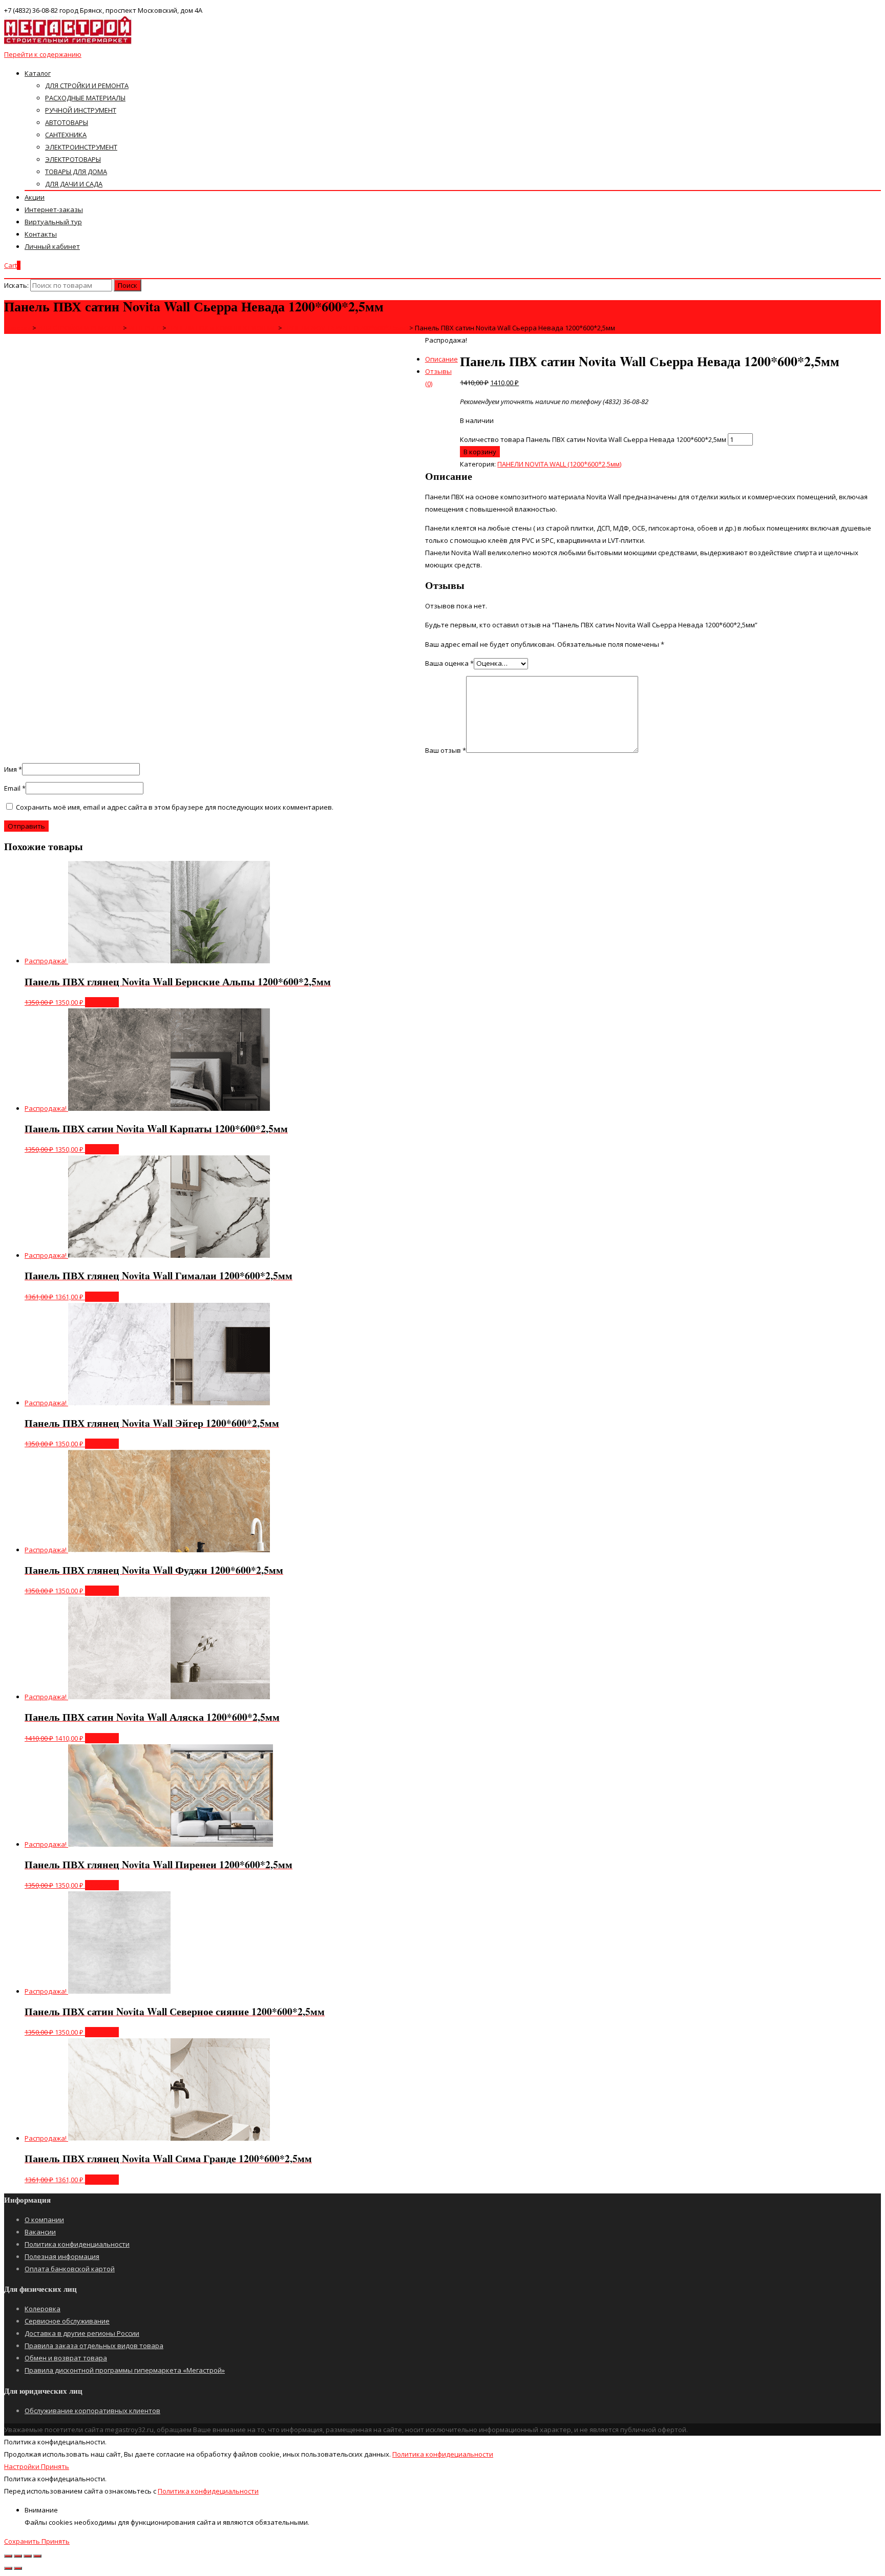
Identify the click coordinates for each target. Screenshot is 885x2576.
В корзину (480, 452)
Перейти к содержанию (43, 54)
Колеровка (43, 2309)
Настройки (23, 2466)
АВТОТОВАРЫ (67, 122)
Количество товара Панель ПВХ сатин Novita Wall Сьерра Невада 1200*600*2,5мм (593, 439)
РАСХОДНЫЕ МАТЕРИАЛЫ (85, 98)
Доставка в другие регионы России (82, 2333)
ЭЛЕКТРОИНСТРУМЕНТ (81, 147)
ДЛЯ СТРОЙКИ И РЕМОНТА (87, 86)
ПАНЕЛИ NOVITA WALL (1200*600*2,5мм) (559, 464)
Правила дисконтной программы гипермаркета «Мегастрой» (125, 2370)
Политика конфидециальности (443, 2454)
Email (15, 788)
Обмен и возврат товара (66, 2358)
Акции (35, 197)
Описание (441, 359)
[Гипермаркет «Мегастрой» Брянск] (68, 42)
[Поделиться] (18, 2556)
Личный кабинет (52, 246)
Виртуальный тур (53, 222)
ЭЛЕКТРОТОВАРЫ (73, 159)
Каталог (38, 73)
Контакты (41, 234)
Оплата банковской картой (70, 2269)
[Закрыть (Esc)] (8, 2556)
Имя (13, 769)
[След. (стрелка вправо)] (18, 2568)
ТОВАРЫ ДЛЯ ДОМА (76, 172)
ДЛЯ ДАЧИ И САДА (74, 184)
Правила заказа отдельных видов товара (94, 2346)
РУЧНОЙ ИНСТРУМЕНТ (81, 110)
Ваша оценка (449, 663)
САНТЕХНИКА (66, 135)
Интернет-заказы (54, 209)
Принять (55, 2466)
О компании (44, 2220)
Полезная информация (62, 2256)
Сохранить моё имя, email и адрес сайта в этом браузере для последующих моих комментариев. (175, 807)
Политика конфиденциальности (77, 2244)
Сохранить (23, 2541)
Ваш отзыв (446, 750)
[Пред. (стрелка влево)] (8, 2568)
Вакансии (40, 2232)
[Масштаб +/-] (37, 2556)
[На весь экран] (28, 2556)
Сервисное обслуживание (67, 2321)
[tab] (453, 359)
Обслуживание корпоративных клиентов (92, 2411)
